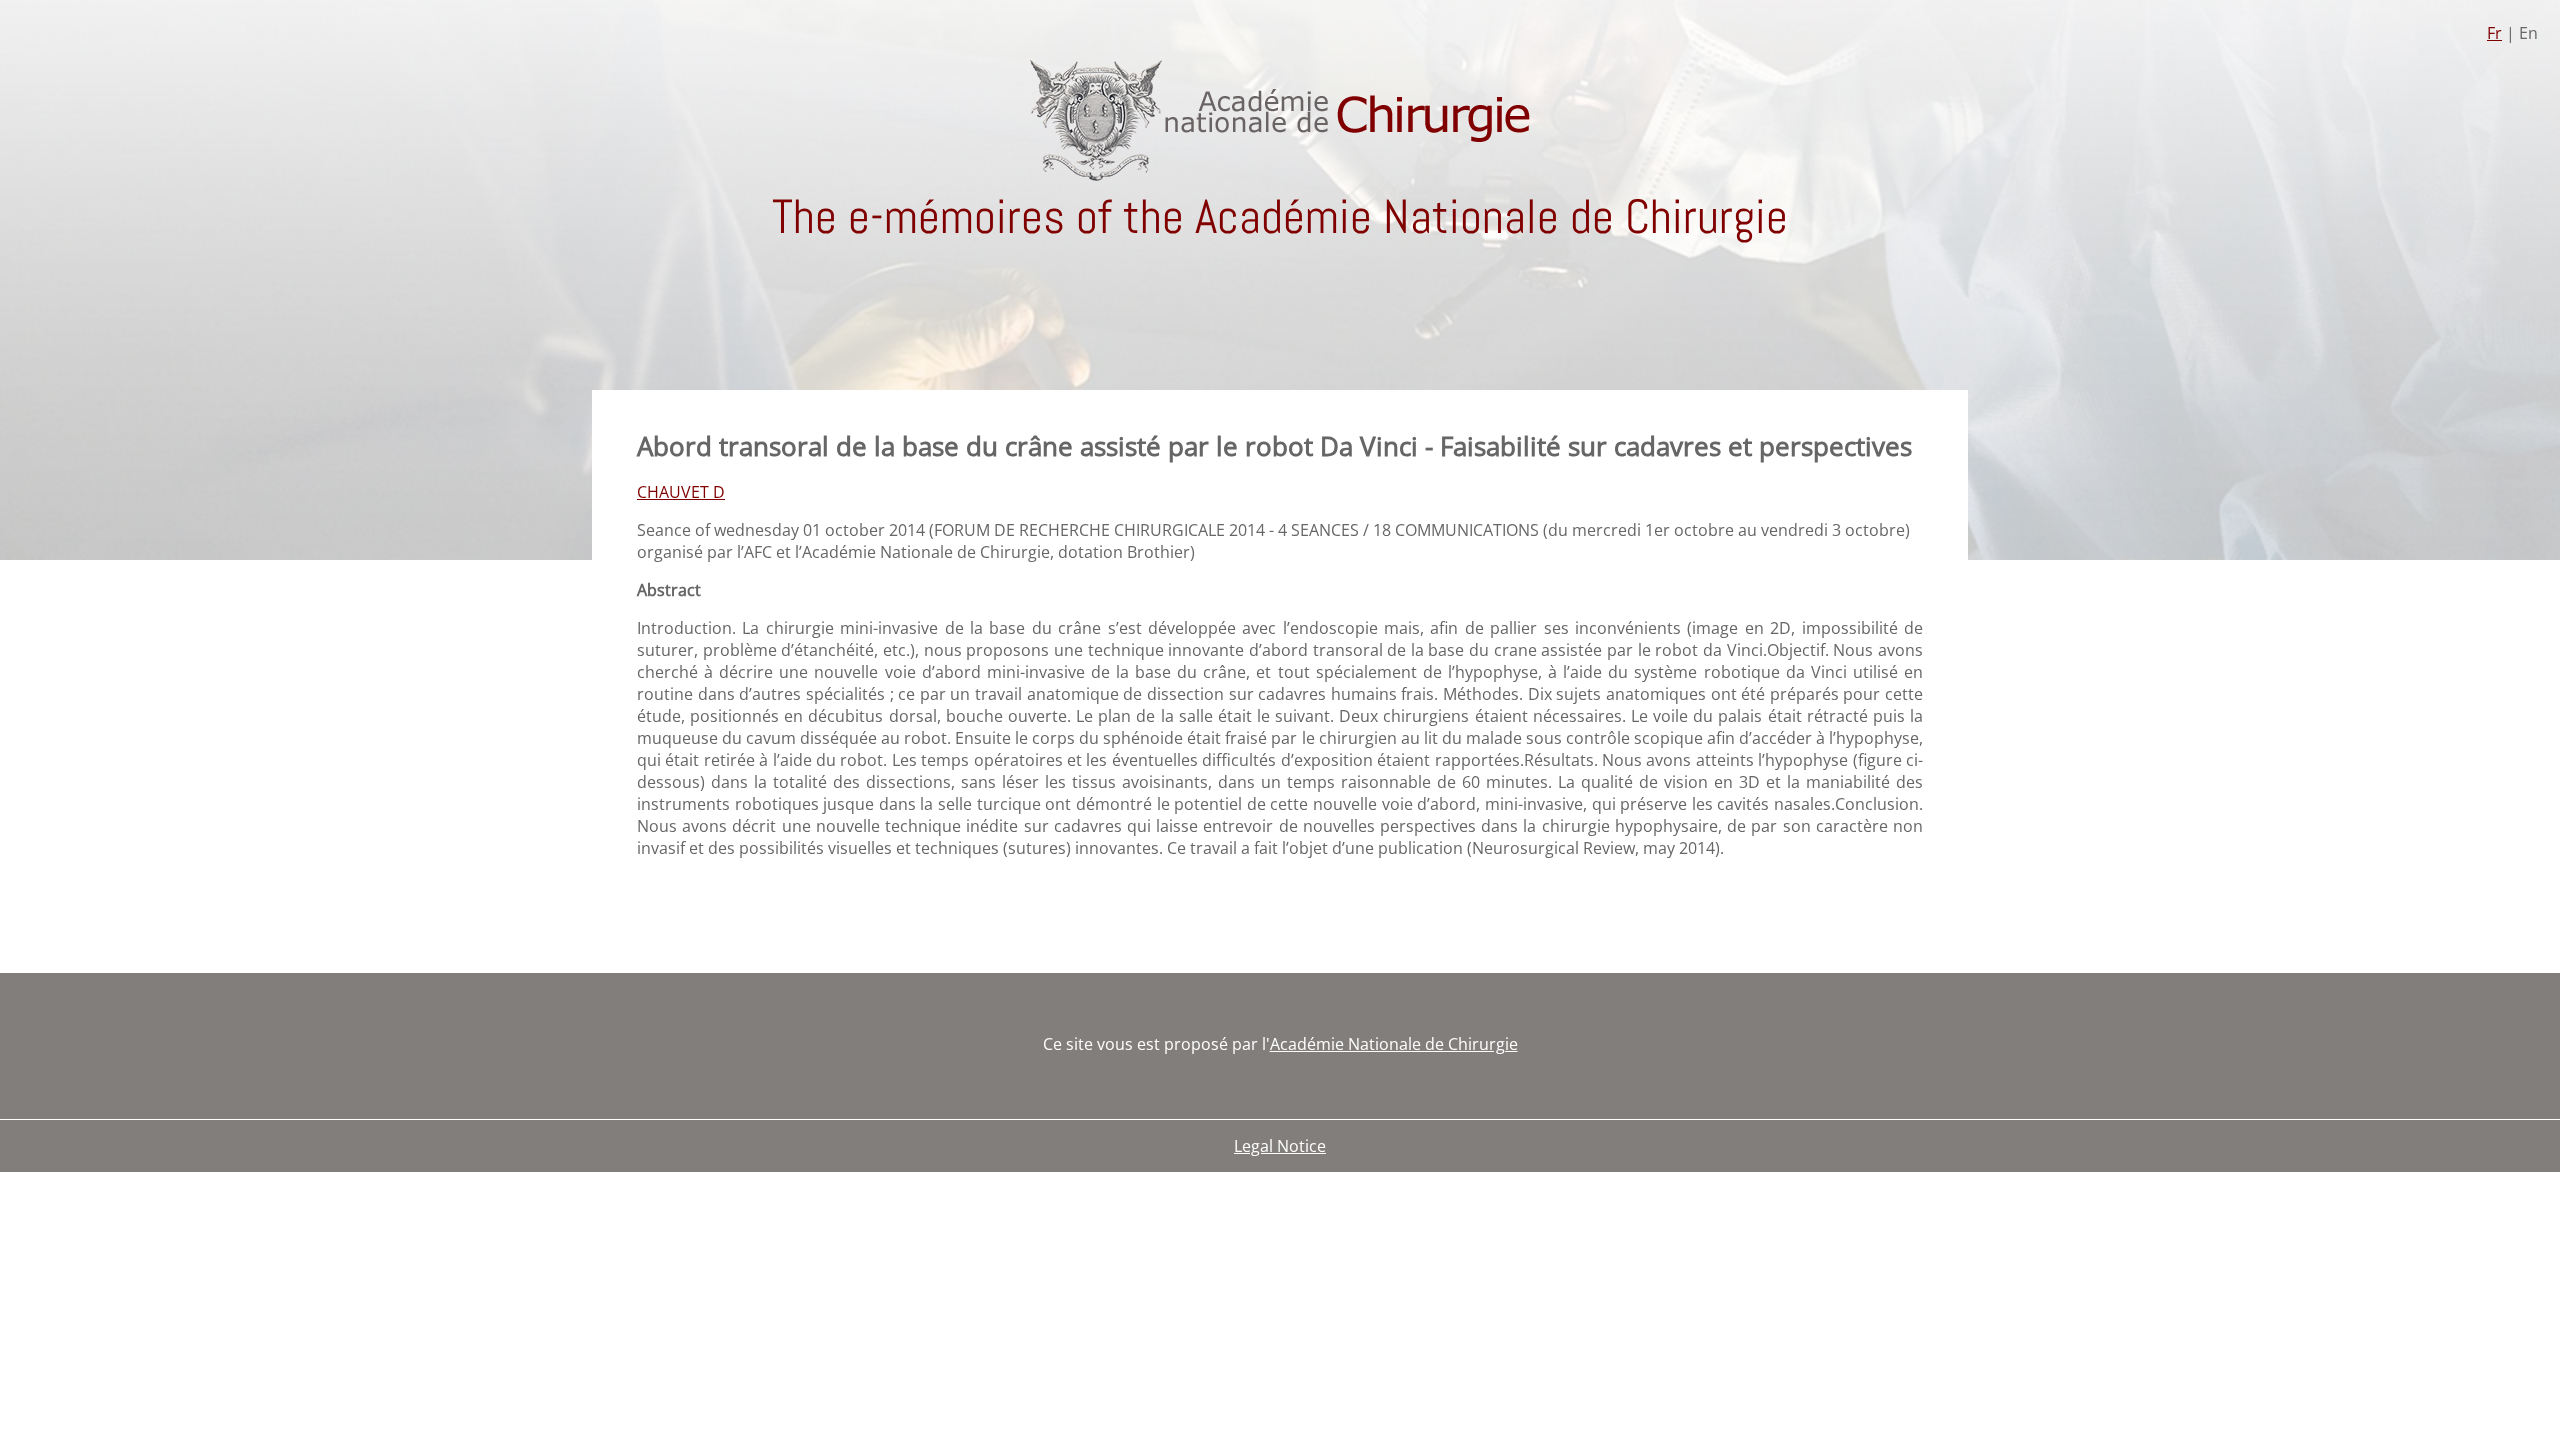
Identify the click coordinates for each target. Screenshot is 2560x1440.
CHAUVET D (681, 492)
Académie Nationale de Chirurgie (1394, 1044)
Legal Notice (1280, 1146)
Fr (2494, 33)
